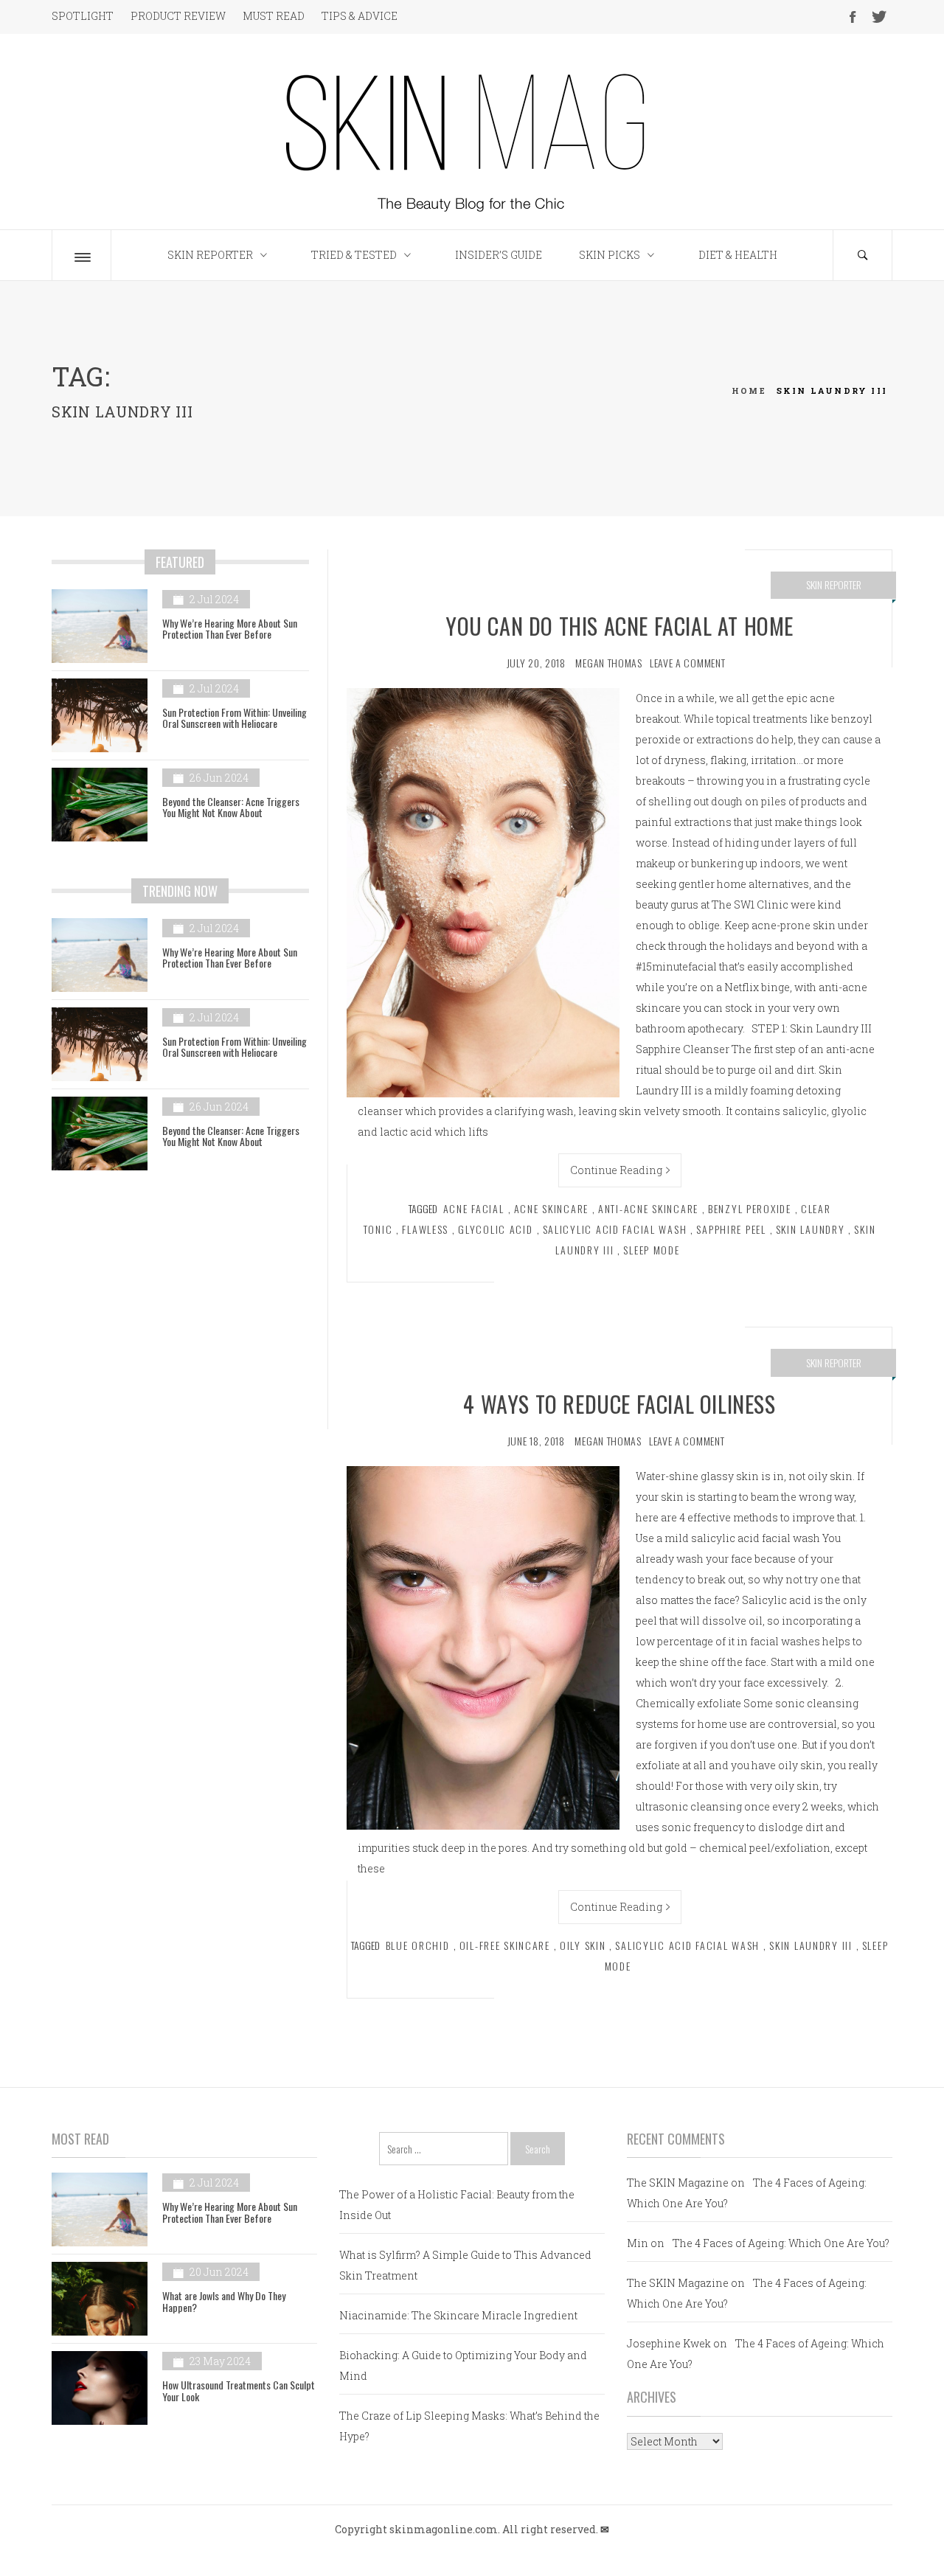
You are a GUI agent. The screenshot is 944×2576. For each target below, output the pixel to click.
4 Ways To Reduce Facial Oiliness (619, 1404)
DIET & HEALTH (738, 255)
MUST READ (274, 16)
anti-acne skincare (648, 1208)
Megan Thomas (608, 663)
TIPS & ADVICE (360, 16)
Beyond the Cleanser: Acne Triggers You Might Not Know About (231, 807)
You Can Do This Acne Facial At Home (619, 626)
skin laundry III (811, 1945)
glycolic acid (495, 1229)
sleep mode (651, 1250)
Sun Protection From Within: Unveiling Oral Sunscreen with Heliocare (235, 718)
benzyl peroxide (750, 1208)
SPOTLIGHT (83, 16)
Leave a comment (688, 663)
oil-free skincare (505, 1945)
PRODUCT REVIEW (178, 16)
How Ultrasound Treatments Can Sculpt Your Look (239, 2390)
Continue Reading (616, 1170)
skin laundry (811, 1229)
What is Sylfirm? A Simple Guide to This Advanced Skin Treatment (465, 2265)
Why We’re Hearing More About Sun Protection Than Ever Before (230, 628)
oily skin (583, 1945)
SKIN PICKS (610, 255)
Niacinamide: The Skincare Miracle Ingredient (458, 2315)
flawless (425, 1229)
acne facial (474, 1208)
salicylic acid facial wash (615, 1229)
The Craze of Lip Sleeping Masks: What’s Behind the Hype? (469, 2426)
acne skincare (551, 1208)
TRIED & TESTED (354, 255)
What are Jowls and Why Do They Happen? (224, 2301)
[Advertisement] (180, 1310)
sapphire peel (731, 1229)
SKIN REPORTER (210, 255)
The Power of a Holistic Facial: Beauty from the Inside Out (457, 2205)
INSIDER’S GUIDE (499, 255)
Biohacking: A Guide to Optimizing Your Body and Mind (463, 2365)
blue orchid (418, 1945)
